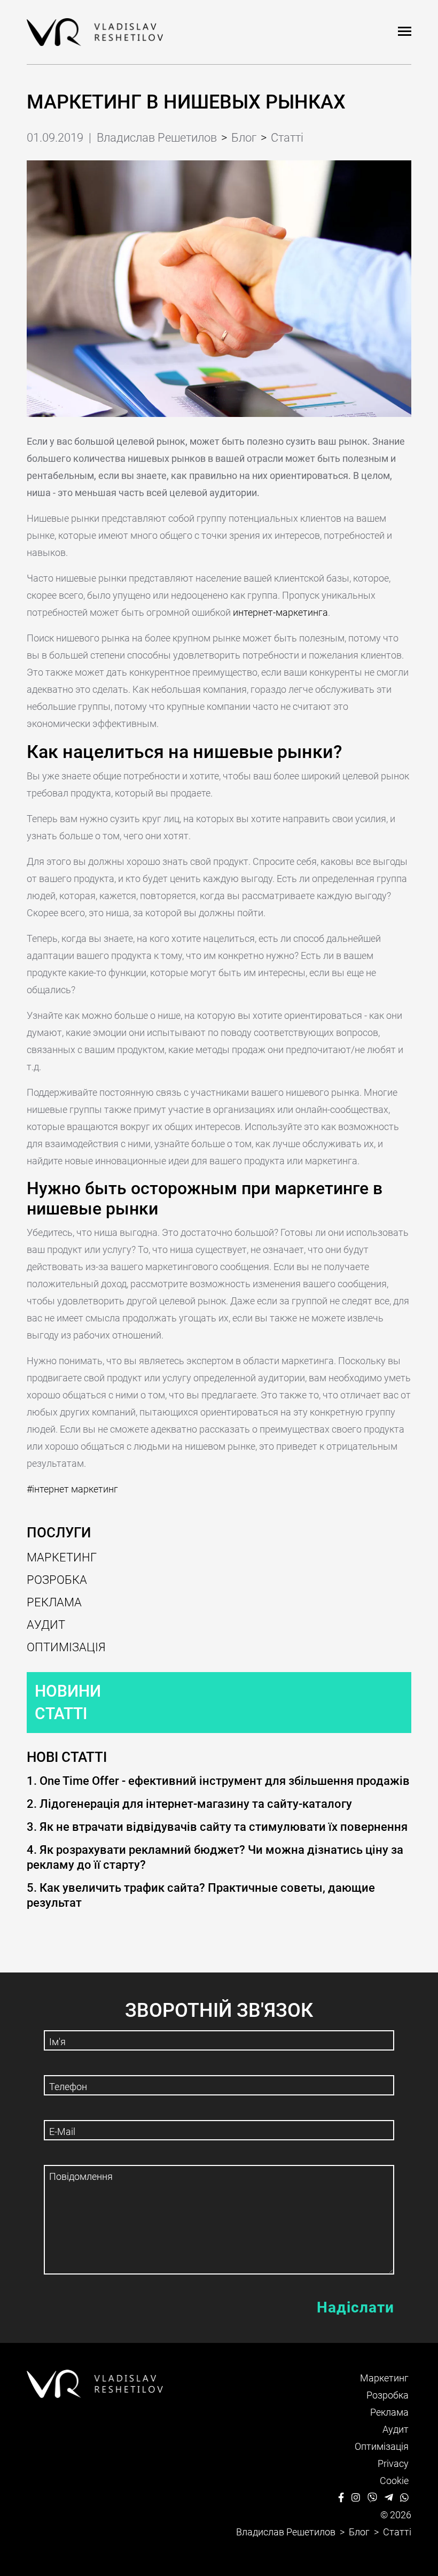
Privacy (393, 2463)
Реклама (54, 1602)
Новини (68, 1691)
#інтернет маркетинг (72, 1489)
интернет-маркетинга (280, 612)
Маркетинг (62, 1557)
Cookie (394, 2481)
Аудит (46, 1625)
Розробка (57, 1580)
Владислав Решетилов (157, 138)
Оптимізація (66, 1647)
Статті (61, 1714)
